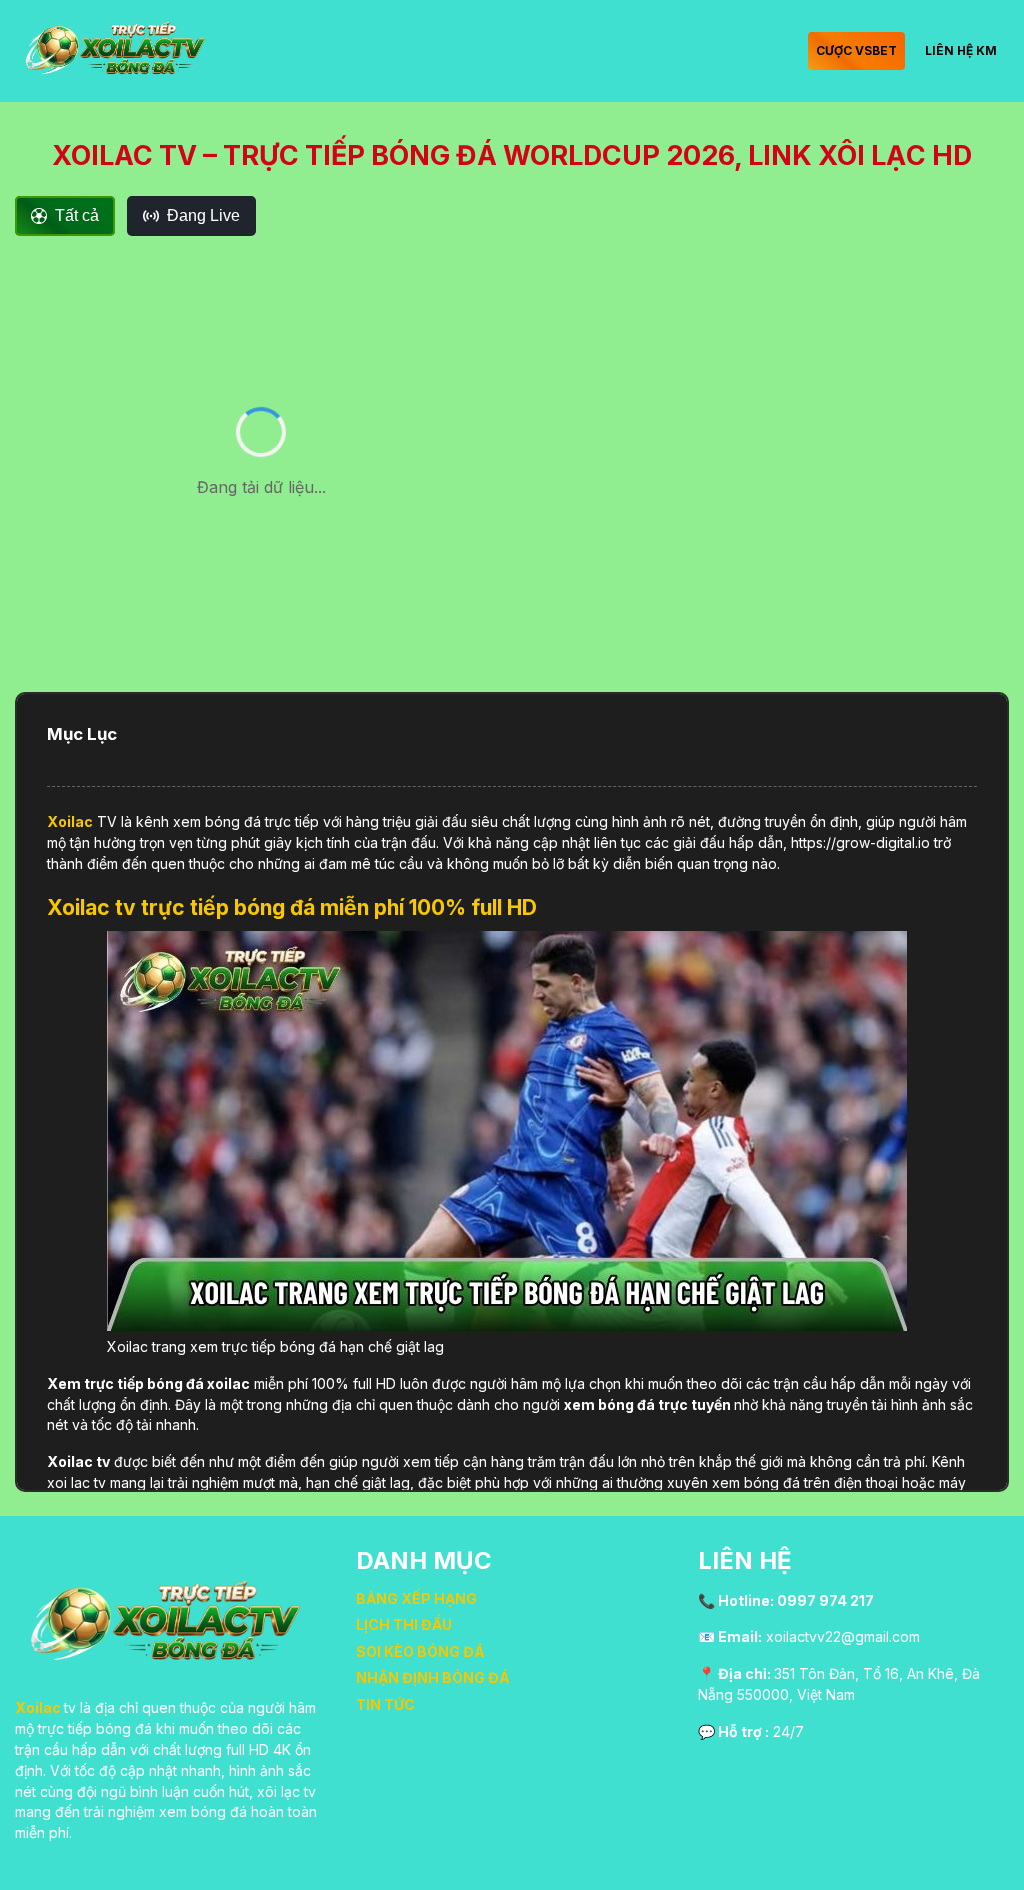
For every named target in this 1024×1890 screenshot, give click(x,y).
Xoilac (70, 821)
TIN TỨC (385, 1704)
